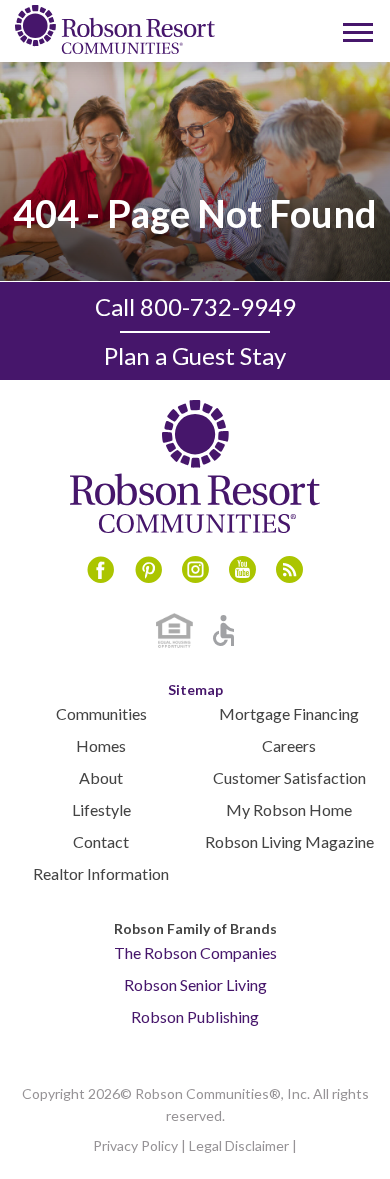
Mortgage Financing (289, 713)
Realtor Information (101, 873)
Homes (101, 745)
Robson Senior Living (195, 984)
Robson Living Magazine (289, 841)
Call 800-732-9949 (195, 306)
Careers (289, 745)
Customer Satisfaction (289, 777)
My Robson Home (289, 809)
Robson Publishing (195, 1016)
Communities (101, 713)
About (101, 777)
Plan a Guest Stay (195, 355)
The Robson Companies (195, 952)
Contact (101, 841)
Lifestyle (101, 809)
